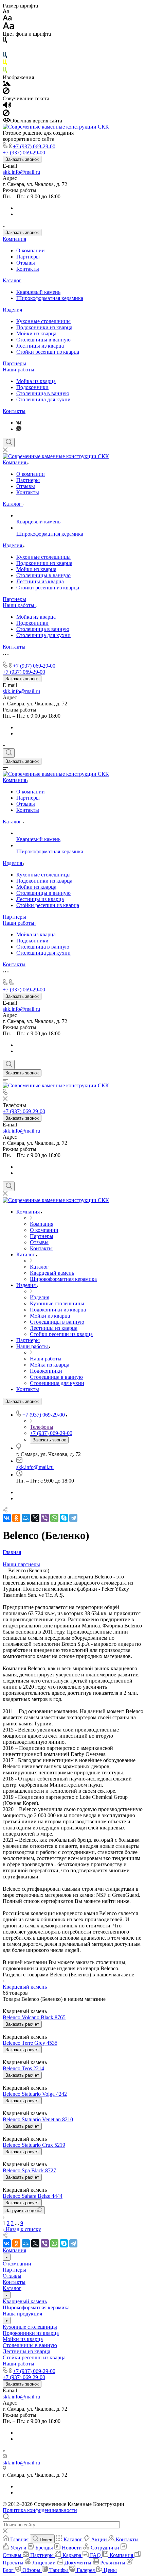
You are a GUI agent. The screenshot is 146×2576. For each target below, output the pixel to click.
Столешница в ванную (43, 393)
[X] (35, 1518)
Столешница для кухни (43, 399)
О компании (31, 250)
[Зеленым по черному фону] (5, 71)
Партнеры (28, 257)
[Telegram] (73, 1518)
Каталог (12, 280)
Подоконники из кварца (44, 327)
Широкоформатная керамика (50, 298)
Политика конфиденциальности (40, 2510)
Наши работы (19, 370)
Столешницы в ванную (43, 340)
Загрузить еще (21, 2211)
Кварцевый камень (38, 292)
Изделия (12, 310)
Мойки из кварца (36, 333)
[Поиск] (9, 442)
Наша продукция (22, 2314)
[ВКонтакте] (19, 423)
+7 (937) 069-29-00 (34, 146)
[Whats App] (19, 429)
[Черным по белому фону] (5, 41)
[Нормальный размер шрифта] (7, 19)
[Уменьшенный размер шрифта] (6, 12)
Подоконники (32, 387)
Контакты (28, 269)
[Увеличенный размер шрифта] (8, 28)
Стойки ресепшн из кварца (48, 352)
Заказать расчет (22, 2024)
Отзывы (26, 263)
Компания (14, 239)
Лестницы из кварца (40, 346)
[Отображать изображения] (7, 84)
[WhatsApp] (54, 1518)
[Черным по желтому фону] (5, 64)
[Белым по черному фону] (5, 49)
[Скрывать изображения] (6, 92)
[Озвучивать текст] (7, 106)
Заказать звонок (22, 159)
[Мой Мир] (26, 1518)
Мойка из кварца (36, 381)
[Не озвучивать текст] (6, 114)
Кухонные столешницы (43, 321)
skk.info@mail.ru (21, 172)
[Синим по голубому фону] (5, 56)
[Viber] (45, 1518)
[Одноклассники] (16, 1518)
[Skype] (64, 1518)
